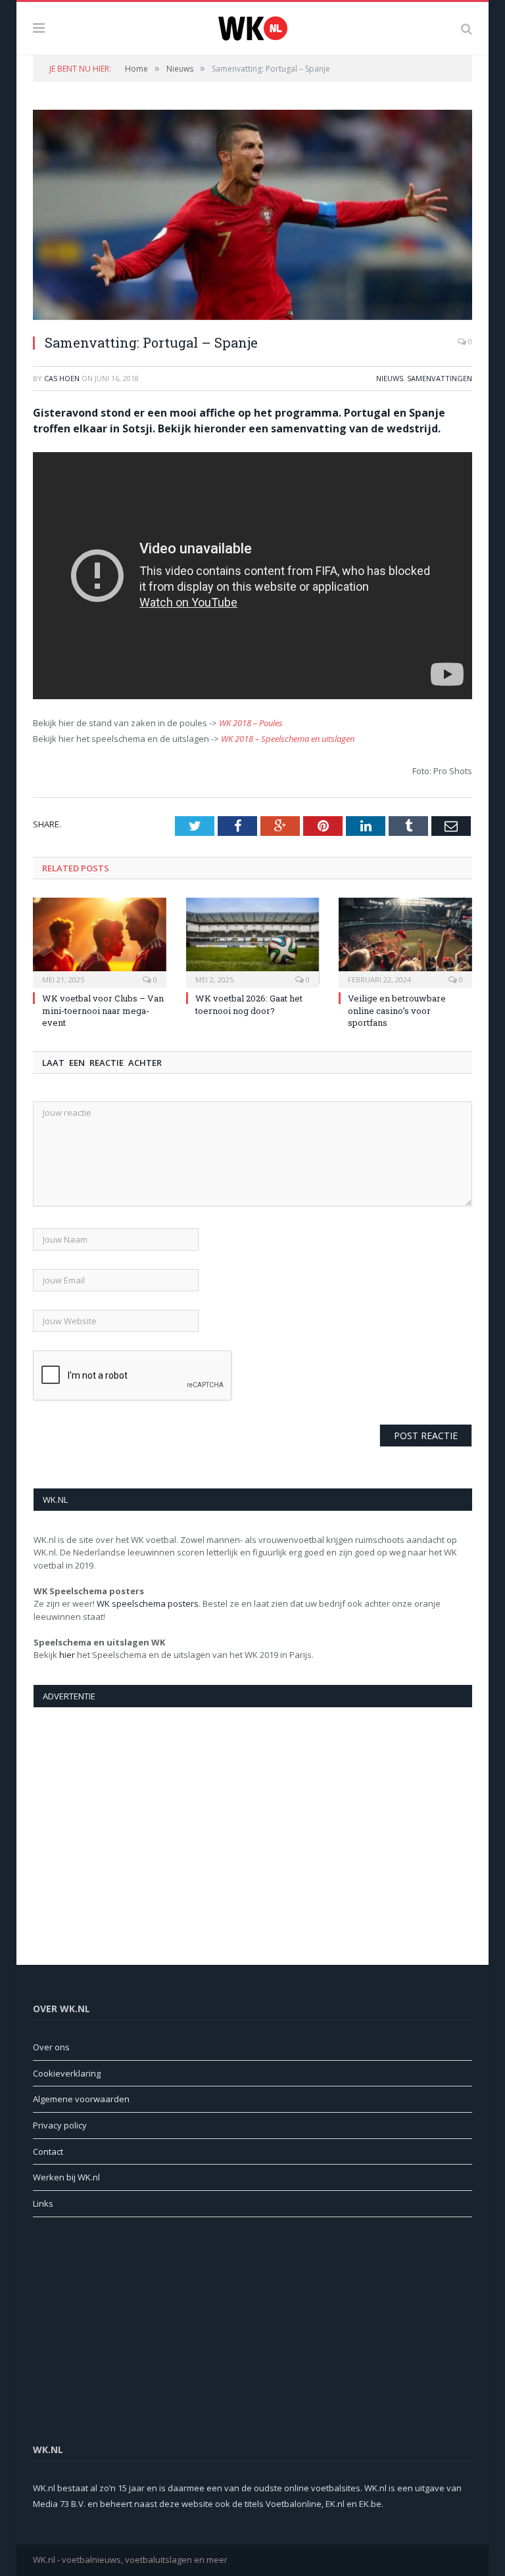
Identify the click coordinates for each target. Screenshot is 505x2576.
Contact (48, 2151)
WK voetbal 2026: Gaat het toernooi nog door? (249, 1004)
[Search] (467, 28)
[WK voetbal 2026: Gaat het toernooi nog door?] (253, 941)
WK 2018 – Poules (251, 723)
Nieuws (390, 378)
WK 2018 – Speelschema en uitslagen (288, 739)
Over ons (51, 2047)
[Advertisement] (253, 1822)
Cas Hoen (62, 378)
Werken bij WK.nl (66, 2177)
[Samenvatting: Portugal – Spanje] (252, 217)
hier (67, 1655)
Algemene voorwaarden (81, 2099)
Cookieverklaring (67, 2073)
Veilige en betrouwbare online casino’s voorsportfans (397, 1010)
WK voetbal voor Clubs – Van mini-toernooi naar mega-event (103, 1010)
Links (43, 2203)
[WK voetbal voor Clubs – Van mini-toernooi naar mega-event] (100, 941)
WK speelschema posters (148, 1603)
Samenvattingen (440, 378)
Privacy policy (60, 2125)
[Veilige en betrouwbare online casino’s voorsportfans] (405, 941)
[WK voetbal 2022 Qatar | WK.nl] (252, 27)
